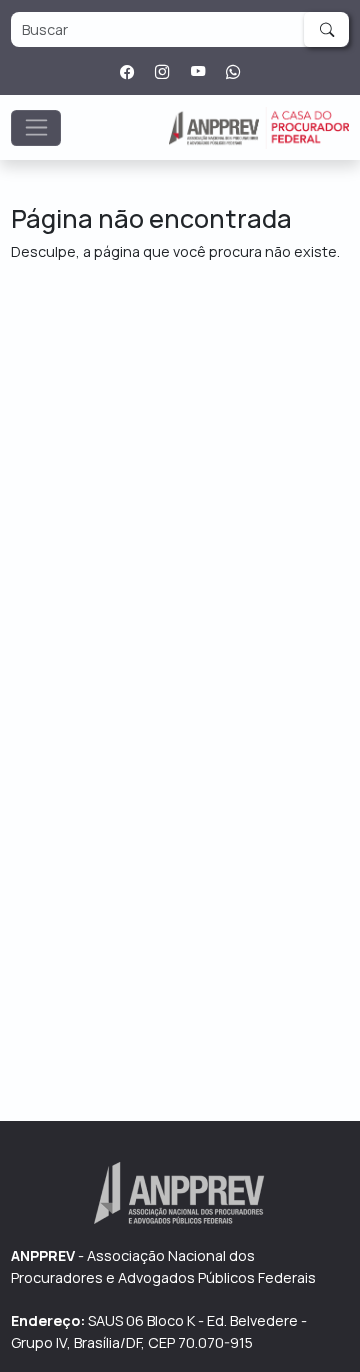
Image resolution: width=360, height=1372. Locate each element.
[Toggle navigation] (36, 128)
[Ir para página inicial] (259, 127)
